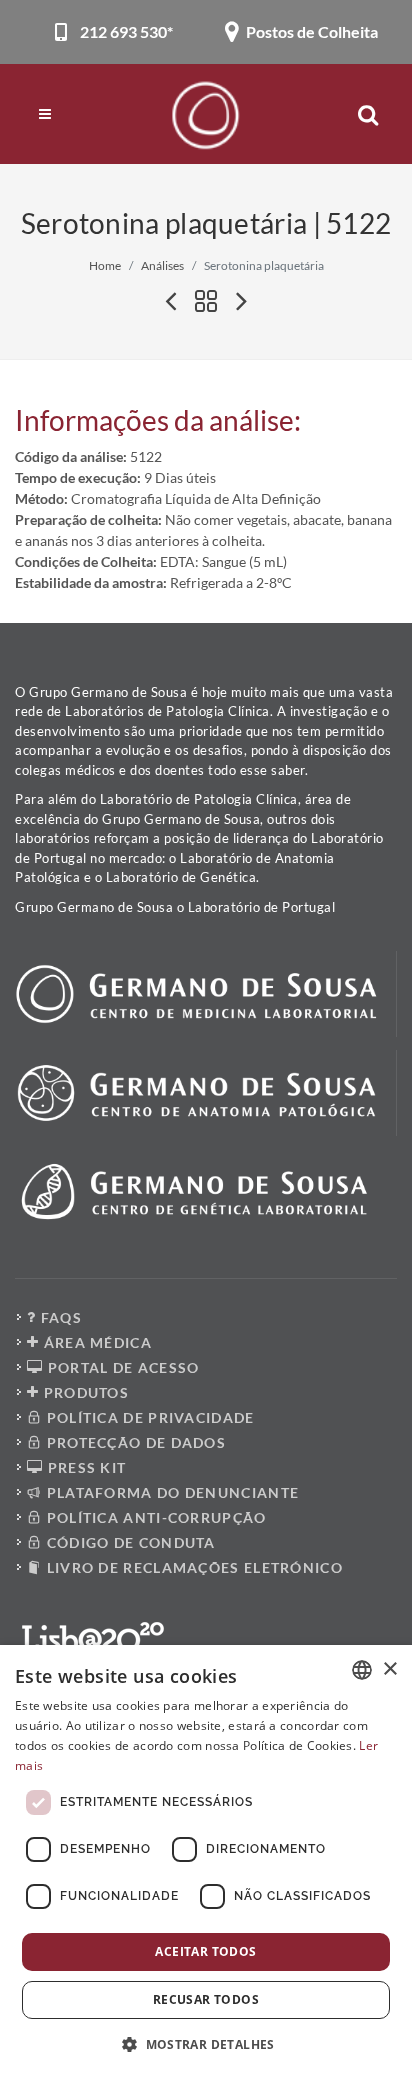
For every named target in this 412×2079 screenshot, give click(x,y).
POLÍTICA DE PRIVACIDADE (148, 1417)
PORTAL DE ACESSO (121, 1367)
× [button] (389, 1669)
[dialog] (206, 1862)
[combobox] (362, 1670)
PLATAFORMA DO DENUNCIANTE (170, 1492)
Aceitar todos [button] (205, 1951)
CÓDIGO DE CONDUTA (128, 1542)
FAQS (59, 1317)
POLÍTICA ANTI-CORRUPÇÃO (154, 1517)
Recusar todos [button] (206, 1999)
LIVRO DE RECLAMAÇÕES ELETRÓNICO (192, 1567)
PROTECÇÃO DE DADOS (134, 1442)
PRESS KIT (84, 1467)
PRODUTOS (84, 1392)
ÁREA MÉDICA (95, 1342)
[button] (206, 2044)
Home (105, 265)
